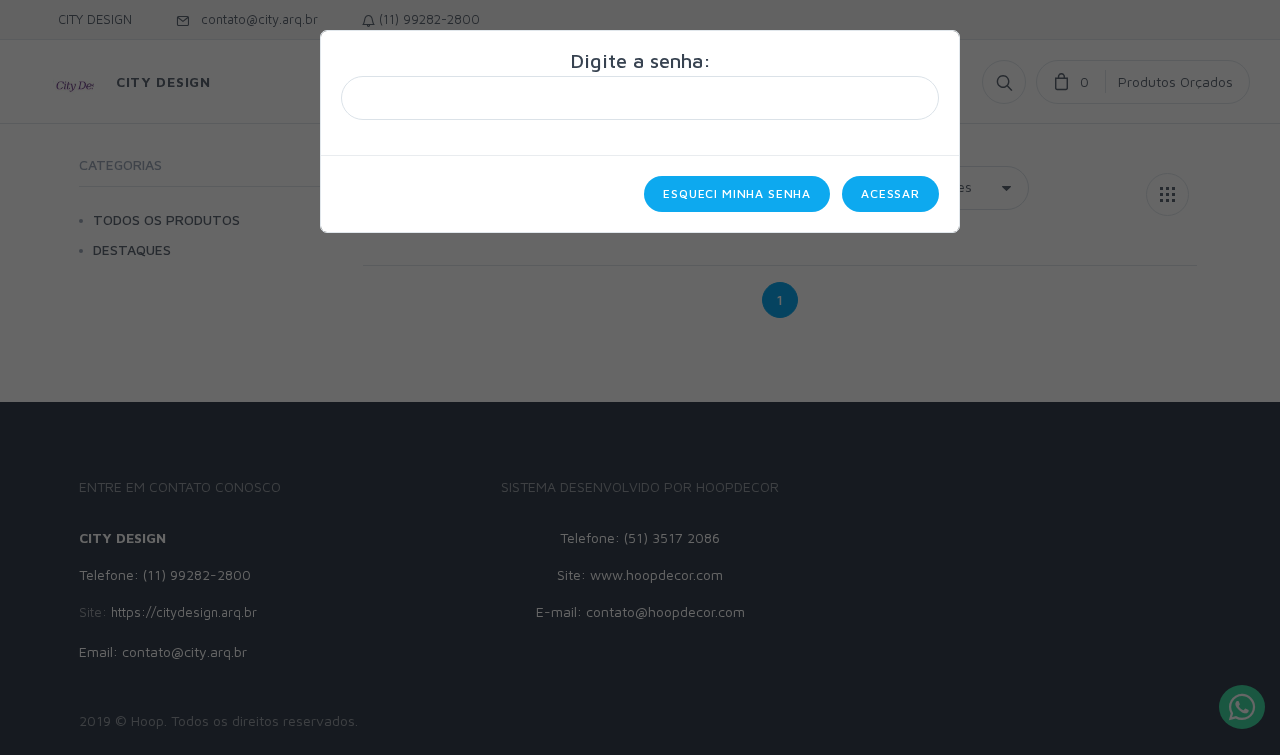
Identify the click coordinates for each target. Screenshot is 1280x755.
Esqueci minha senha (737, 193)
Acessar (890, 193)
